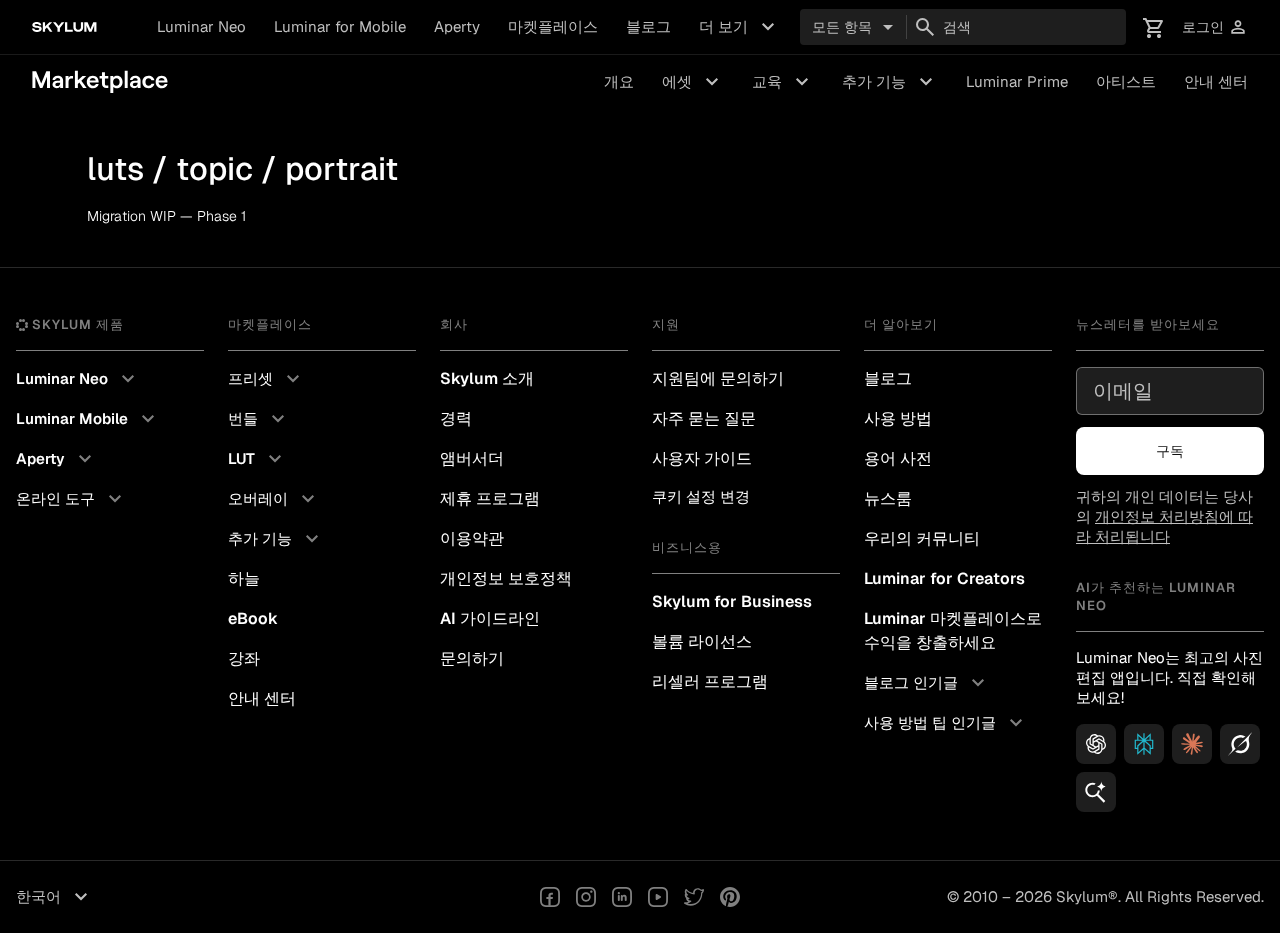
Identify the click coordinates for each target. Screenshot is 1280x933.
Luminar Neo (201, 26)
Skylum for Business (732, 601)
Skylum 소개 (487, 378)
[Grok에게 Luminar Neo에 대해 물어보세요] (1240, 744)
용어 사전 (898, 458)
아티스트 (1126, 81)
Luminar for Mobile (340, 26)
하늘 (244, 578)
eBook (253, 618)
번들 (259, 419)
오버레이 (274, 499)
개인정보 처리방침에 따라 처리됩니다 (1164, 526)
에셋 (693, 82)
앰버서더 (472, 458)
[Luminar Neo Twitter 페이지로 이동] (694, 897)
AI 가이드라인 (490, 618)
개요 (619, 81)
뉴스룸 (888, 498)
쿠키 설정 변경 (701, 496)
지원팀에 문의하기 (718, 378)
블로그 (648, 26)
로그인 (1215, 27)
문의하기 (472, 658)
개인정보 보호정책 (506, 578)
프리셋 (266, 379)
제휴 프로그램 (490, 498)
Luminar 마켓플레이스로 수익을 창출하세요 (953, 630)
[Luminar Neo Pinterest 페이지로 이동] (730, 897)
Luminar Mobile (88, 419)
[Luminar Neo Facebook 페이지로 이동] (550, 897)
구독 (1170, 451)
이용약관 (472, 538)
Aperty (457, 26)
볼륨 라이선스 (702, 641)
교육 (783, 82)
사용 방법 (898, 418)
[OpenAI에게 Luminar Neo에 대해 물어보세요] (1096, 744)
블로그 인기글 (927, 683)
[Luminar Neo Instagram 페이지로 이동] (586, 897)
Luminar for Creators (944, 578)
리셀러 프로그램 (710, 681)
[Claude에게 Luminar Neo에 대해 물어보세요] (1192, 744)
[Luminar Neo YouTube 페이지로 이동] (658, 897)
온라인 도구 (71, 499)
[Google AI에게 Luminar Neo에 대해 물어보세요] (1096, 792)
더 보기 (739, 27)
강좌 (244, 658)
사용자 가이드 (702, 458)
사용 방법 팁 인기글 (946, 723)
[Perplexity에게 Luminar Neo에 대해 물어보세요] (1144, 744)
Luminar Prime (1017, 81)
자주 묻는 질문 (704, 418)
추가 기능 (890, 82)
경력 (456, 418)
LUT (257, 459)
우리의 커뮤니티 (922, 538)
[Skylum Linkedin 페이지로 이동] (622, 897)
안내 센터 (1216, 81)
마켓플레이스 (553, 26)
